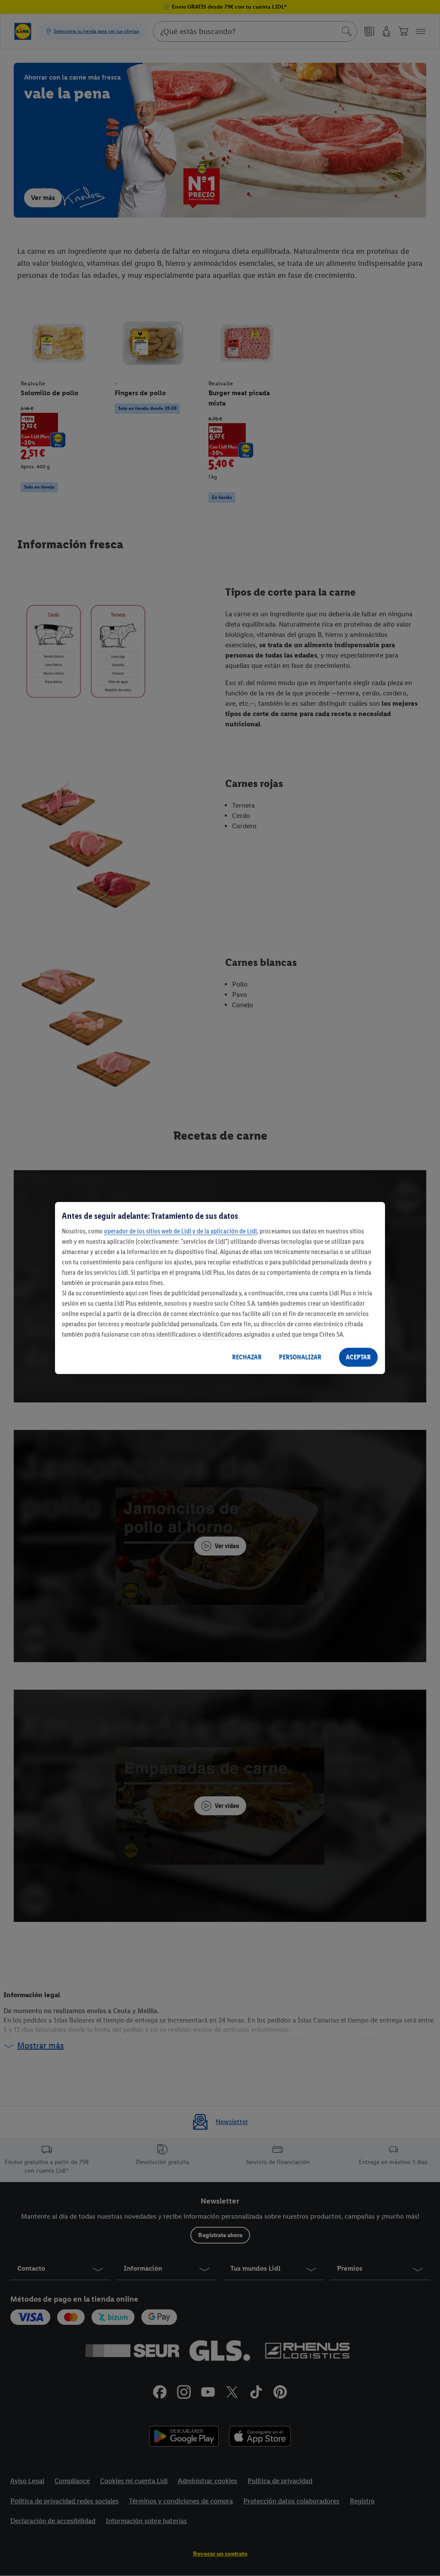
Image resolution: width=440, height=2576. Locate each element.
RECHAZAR (247, 1357)
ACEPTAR (358, 1357)
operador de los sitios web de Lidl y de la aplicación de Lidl (180, 1231)
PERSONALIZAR (300, 1357)
